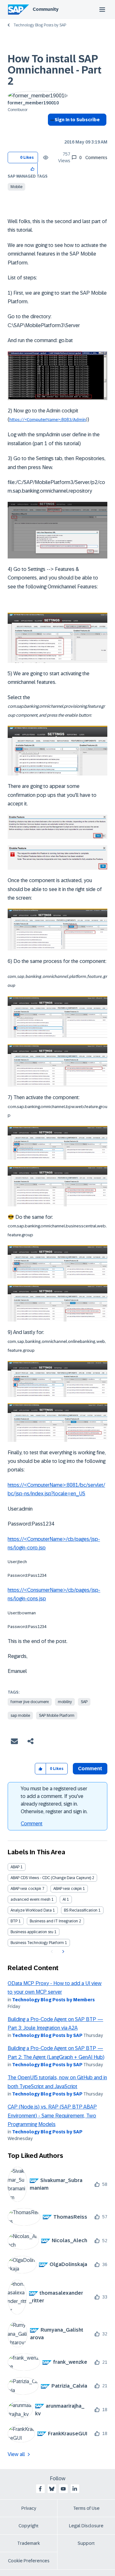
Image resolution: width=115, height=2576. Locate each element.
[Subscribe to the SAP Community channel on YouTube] (63, 2489)
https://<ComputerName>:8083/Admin (48, 420)
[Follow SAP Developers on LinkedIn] (75, 2489)
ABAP (15, 1867)
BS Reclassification (81, 1910)
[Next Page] (62, 1952)
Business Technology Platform (37, 1943)
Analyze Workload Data (31, 1910)
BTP (14, 1921)
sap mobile (20, 1716)
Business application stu (32, 1932)
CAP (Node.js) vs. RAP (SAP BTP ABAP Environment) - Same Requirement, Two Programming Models (52, 2116)
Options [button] (51, 131)
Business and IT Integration (54, 1921)
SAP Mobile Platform (57, 1716)
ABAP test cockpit (26, 1889)
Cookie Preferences (29, 2561)
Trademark (29, 2543)
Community (46, 9)
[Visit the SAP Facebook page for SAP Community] (40, 2489)
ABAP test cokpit (68, 1889)
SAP (84, 1702)
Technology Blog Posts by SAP (40, 25)
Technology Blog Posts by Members (54, 2000)
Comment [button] (90, 1769)
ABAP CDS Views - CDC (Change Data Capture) (51, 1878)
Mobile (16, 187)
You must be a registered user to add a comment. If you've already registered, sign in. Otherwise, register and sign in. (54, 1800)
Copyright (29, 2526)
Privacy (29, 2508)
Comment (32, 1824)
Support (86, 2543)
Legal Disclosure (86, 2526)
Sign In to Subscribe (77, 120)
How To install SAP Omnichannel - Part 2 (55, 70)
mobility (65, 1702)
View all (16, 2454)
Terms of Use (86, 2508)
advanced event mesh (31, 1899)
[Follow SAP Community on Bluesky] (52, 2489)
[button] (33, 168)
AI (64, 1899)
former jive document (30, 1702)
